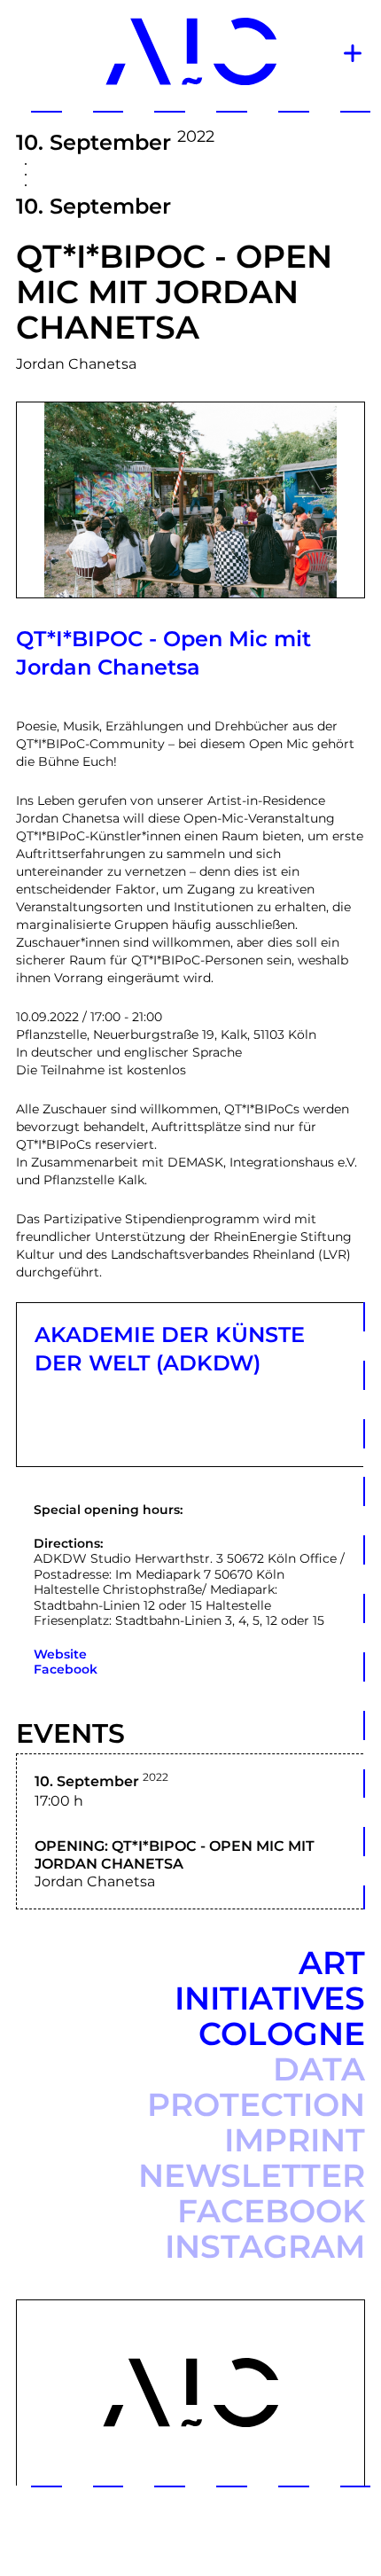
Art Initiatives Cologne (270, 1998)
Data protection (256, 2087)
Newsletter (252, 2175)
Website (60, 1654)
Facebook (66, 1669)
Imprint (295, 2140)
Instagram (265, 2246)
